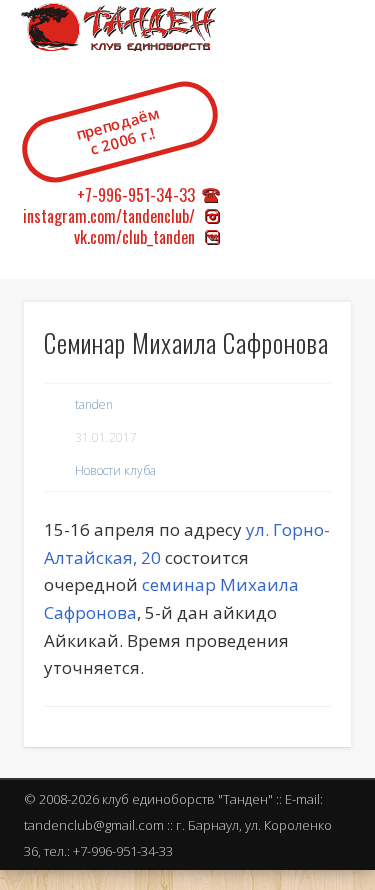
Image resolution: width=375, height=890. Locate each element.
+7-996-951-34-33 (136, 195)
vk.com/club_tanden (134, 237)
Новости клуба (115, 470)
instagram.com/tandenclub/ (109, 216)
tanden (94, 404)
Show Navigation (335, 169)
